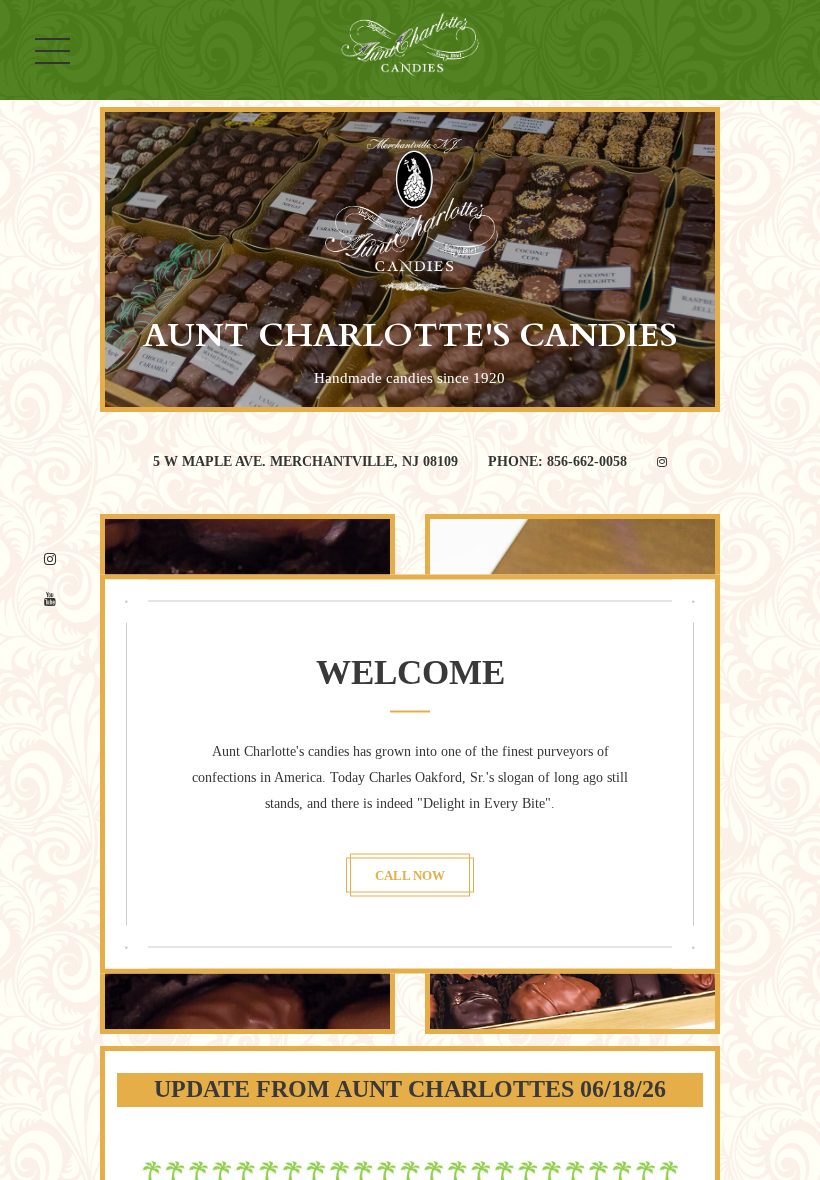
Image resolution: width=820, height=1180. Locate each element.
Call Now (410, 874)
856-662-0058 (587, 461)
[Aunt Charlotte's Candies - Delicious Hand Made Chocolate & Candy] (410, 43)
